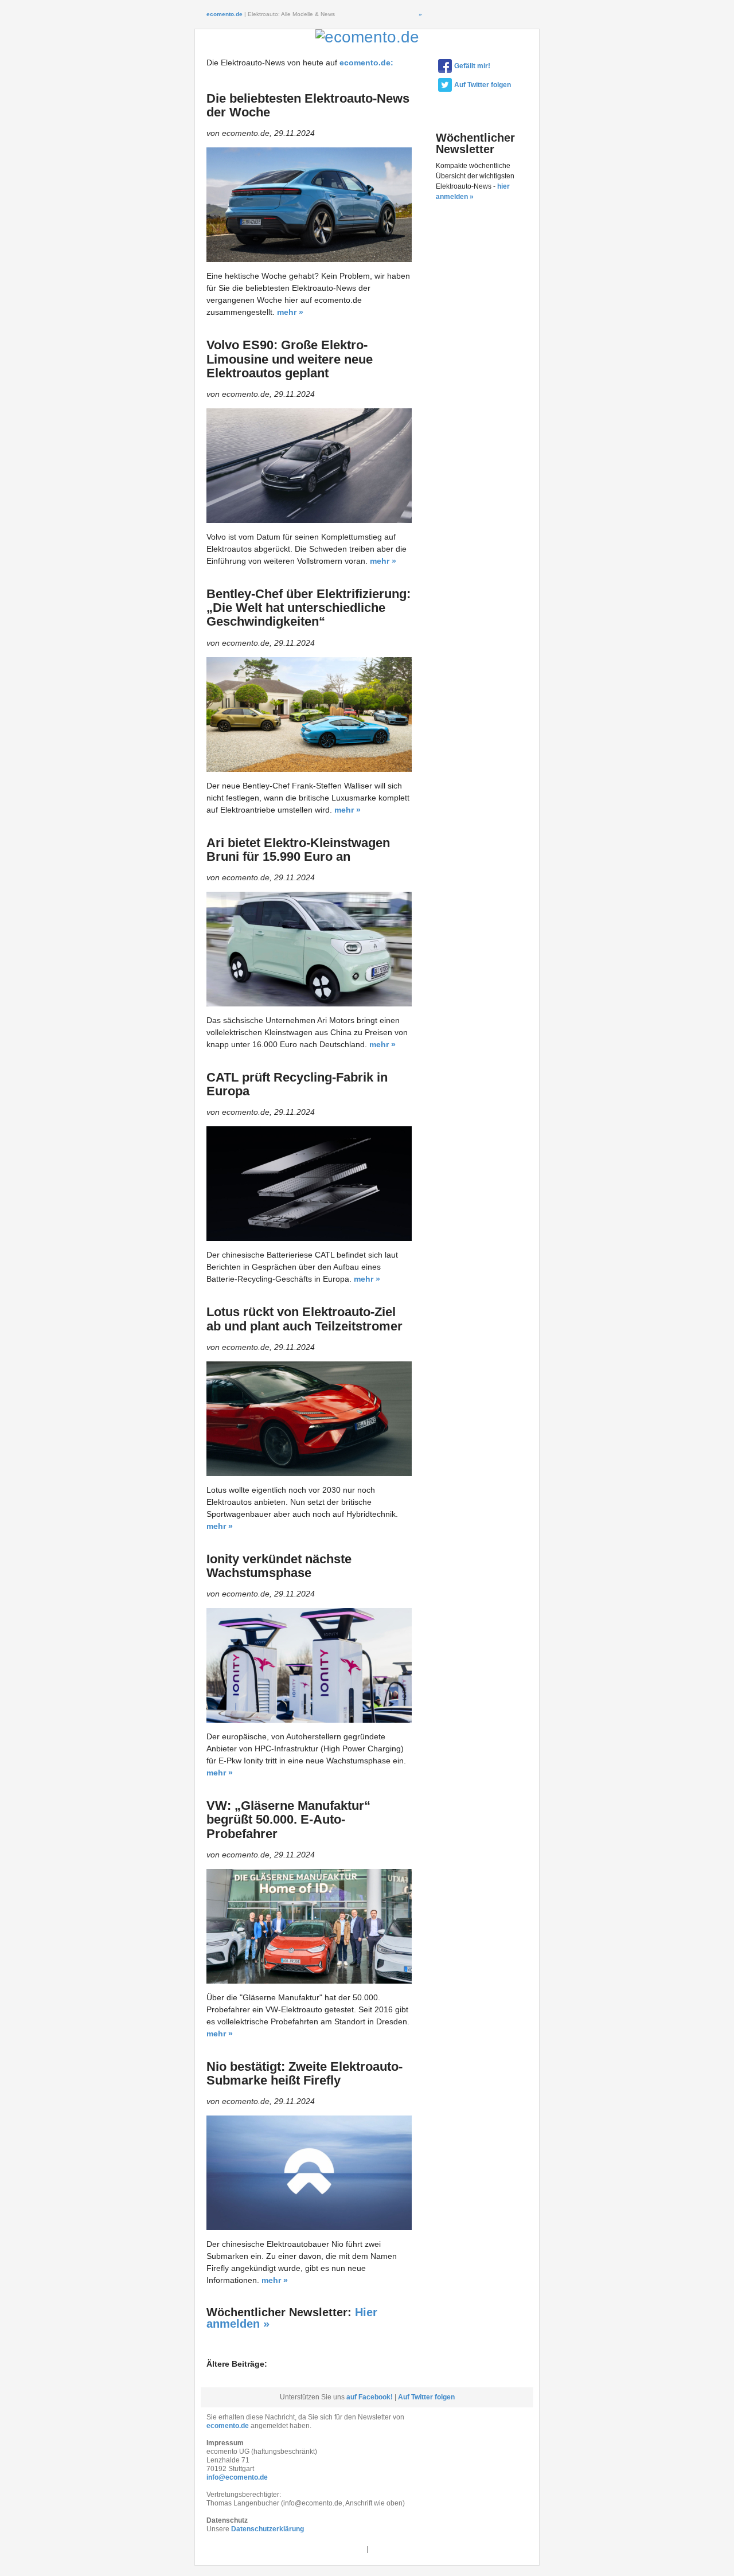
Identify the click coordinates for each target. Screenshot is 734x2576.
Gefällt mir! (472, 66)
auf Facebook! (370, 2397)
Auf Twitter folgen (483, 85)
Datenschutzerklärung (268, 2529)
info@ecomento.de (237, 2477)
